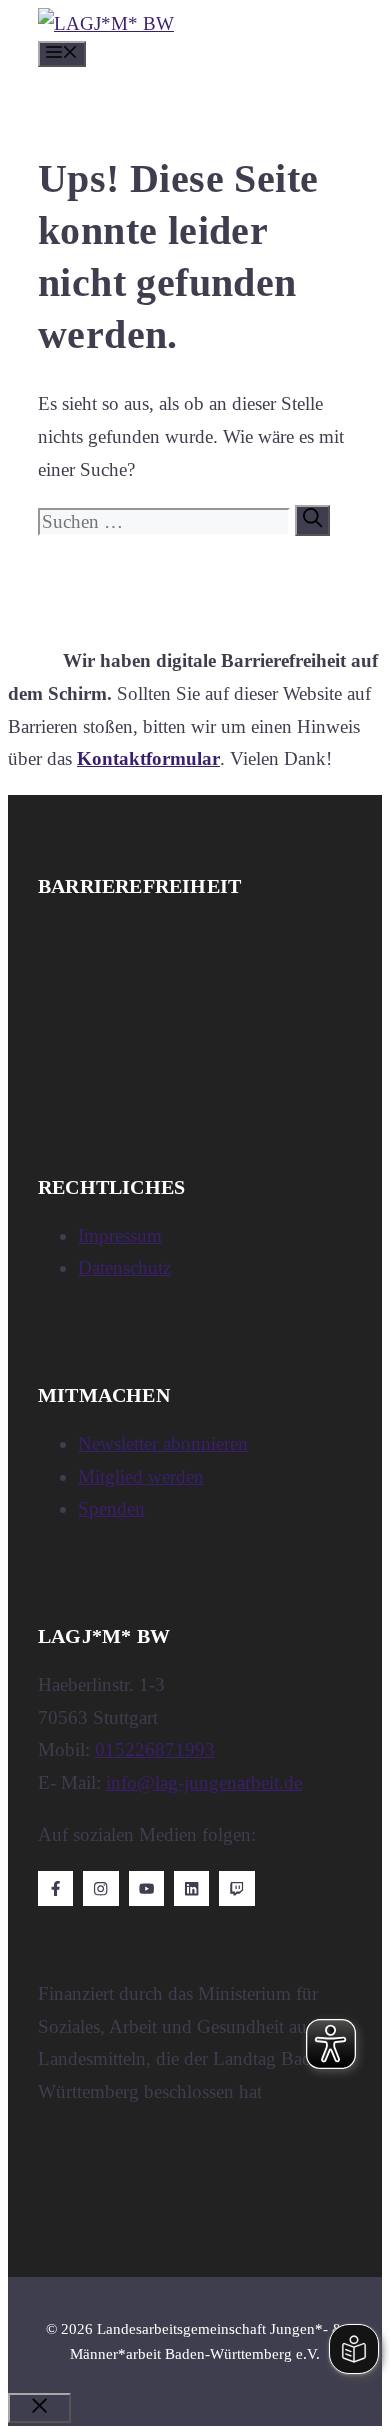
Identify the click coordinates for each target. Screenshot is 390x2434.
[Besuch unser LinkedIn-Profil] (191, 1888)
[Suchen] (312, 520)
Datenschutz (124, 1267)
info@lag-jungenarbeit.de (204, 1782)
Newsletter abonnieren (163, 1443)
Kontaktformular (148, 758)
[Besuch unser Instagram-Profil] (100, 1888)
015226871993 (155, 1749)
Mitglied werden (141, 1476)
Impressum (120, 1235)
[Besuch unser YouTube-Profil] (146, 1888)
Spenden (111, 1508)
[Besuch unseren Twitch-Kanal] (236, 1888)
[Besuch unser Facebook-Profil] (55, 1888)
